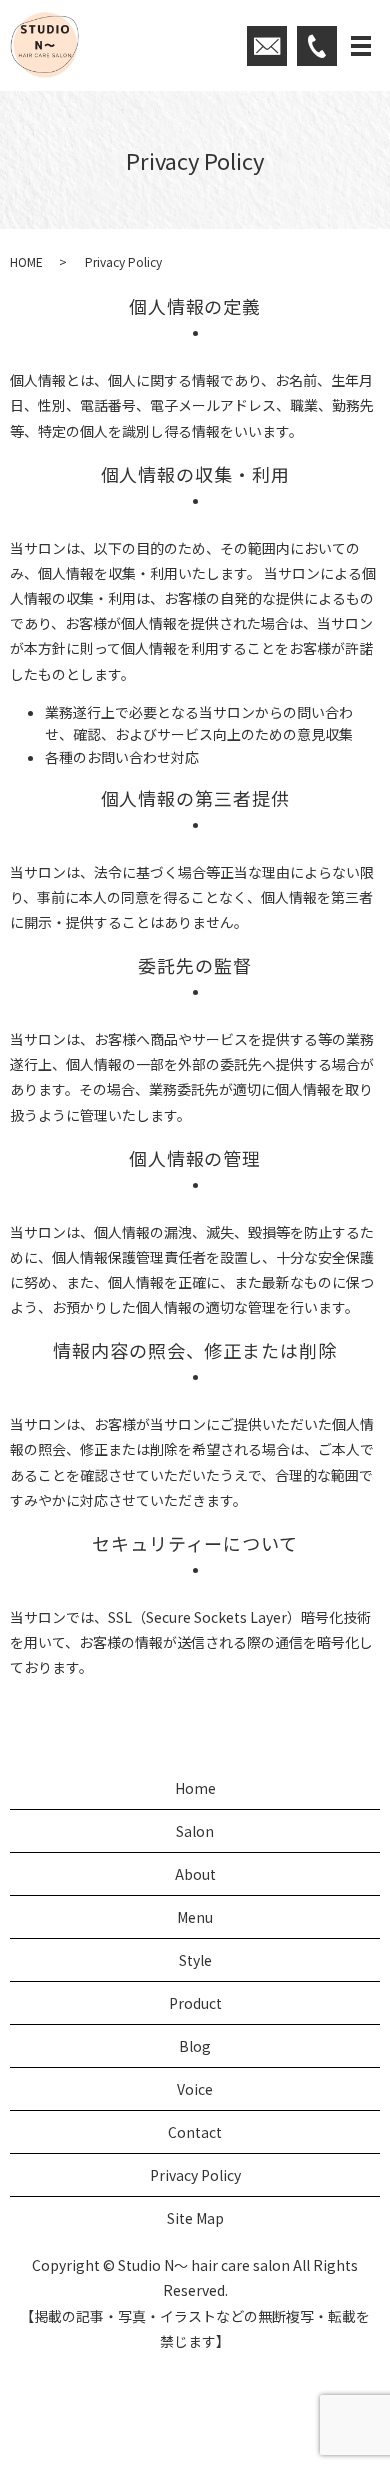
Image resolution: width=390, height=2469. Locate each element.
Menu (195, 1917)
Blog (195, 2046)
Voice (195, 2089)
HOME (26, 261)
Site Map (195, 2218)
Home (195, 1788)
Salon (195, 1831)
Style (195, 1960)
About (195, 1874)
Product (195, 2003)
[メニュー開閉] (361, 46)
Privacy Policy (195, 2175)
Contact (195, 2132)
